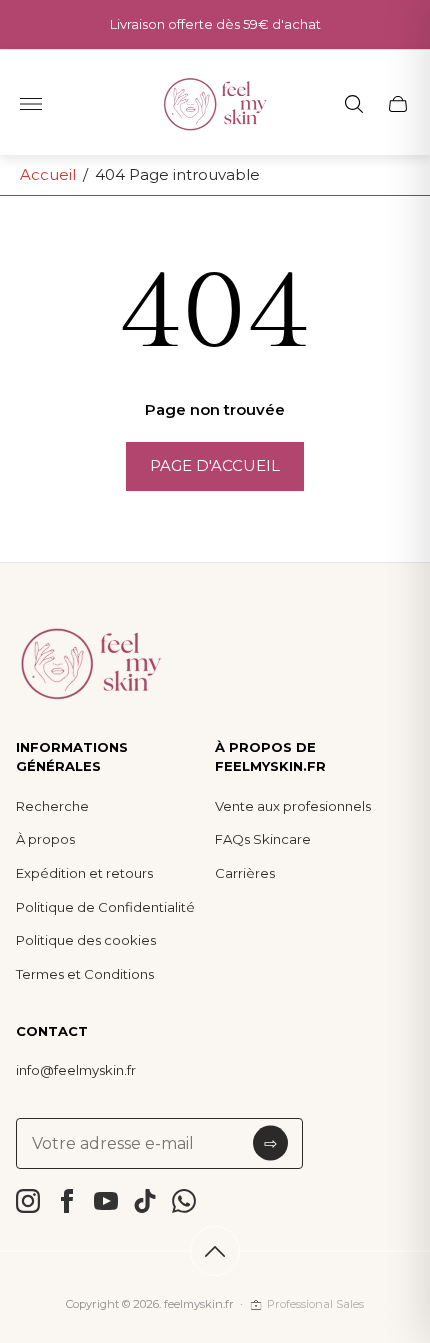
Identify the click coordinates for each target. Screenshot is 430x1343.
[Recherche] (354, 104)
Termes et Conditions (85, 974)
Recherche (52, 806)
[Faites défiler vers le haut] (215, 1251)
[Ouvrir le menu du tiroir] (31, 104)
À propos (45, 839)
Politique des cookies (86, 940)
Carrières (245, 873)
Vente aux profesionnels (293, 806)
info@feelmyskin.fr (76, 1070)
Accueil (48, 174)
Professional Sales (315, 1304)
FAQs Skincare (263, 839)
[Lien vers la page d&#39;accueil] (91, 665)
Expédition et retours (84, 873)
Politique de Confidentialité (105, 907)
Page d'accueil (215, 465)
